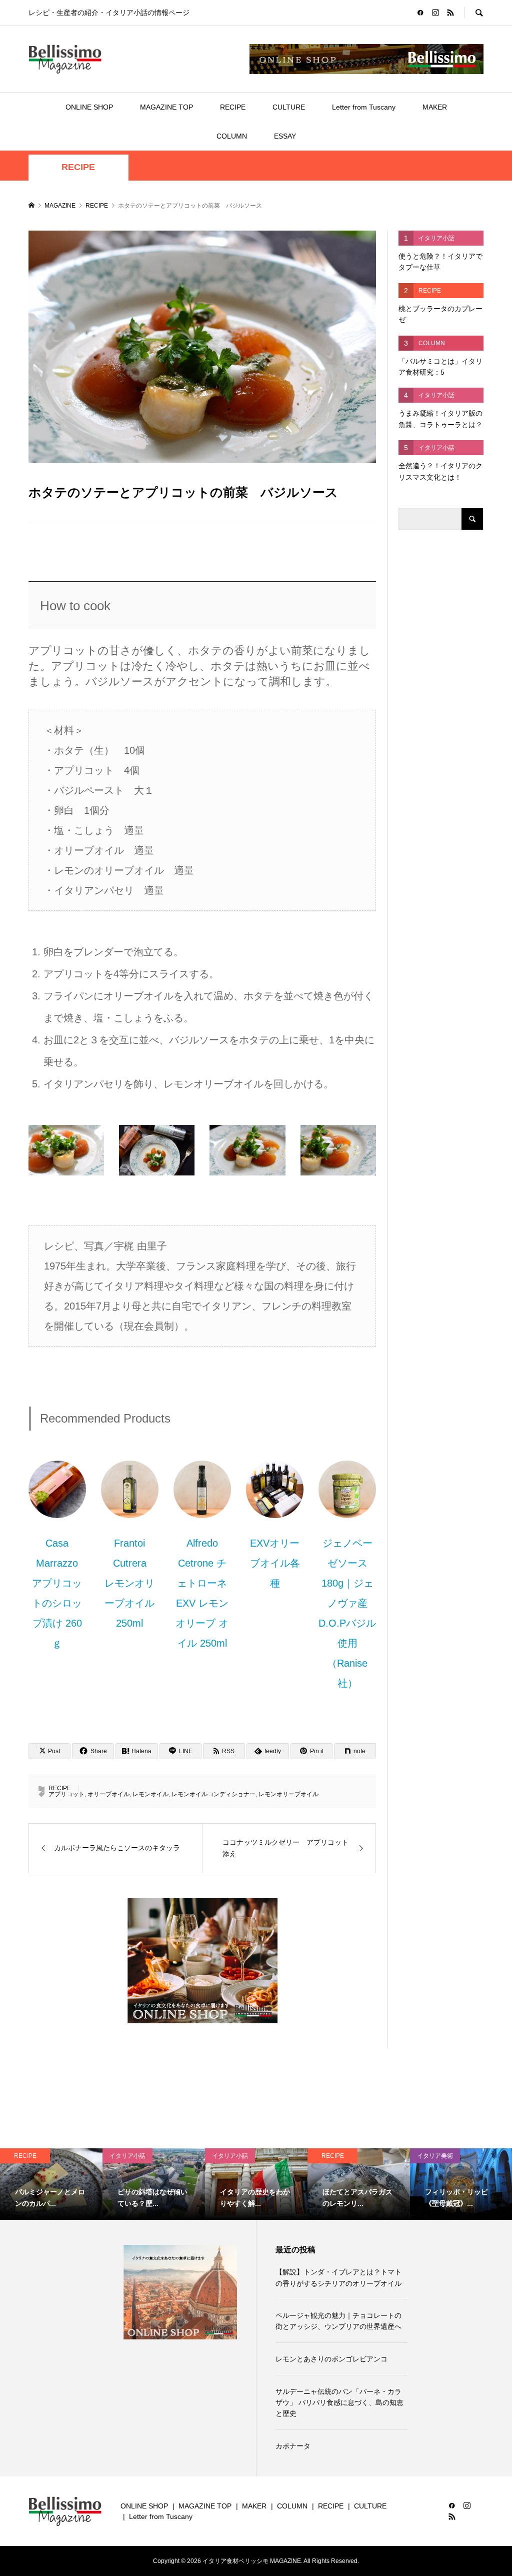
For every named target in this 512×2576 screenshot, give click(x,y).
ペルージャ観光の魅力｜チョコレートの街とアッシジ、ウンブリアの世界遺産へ (338, 2321)
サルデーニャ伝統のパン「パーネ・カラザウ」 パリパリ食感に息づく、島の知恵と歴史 (339, 2403)
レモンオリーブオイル (288, 1794)
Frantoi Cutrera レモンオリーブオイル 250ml (129, 1583)
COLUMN (232, 136)
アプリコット (66, 1794)
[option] (51, 2184)
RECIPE (233, 107)
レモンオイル (150, 1794)
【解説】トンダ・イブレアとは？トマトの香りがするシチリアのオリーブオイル (338, 2277)
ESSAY (285, 136)
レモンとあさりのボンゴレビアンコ (331, 2359)
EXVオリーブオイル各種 (275, 1563)
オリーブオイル (108, 1794)
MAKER (435, 107)
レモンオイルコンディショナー (213, 1794)
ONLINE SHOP (89, 107)
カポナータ (293, 2446)
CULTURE (289, 107)
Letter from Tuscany (364, 107)
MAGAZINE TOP (166, 107)
